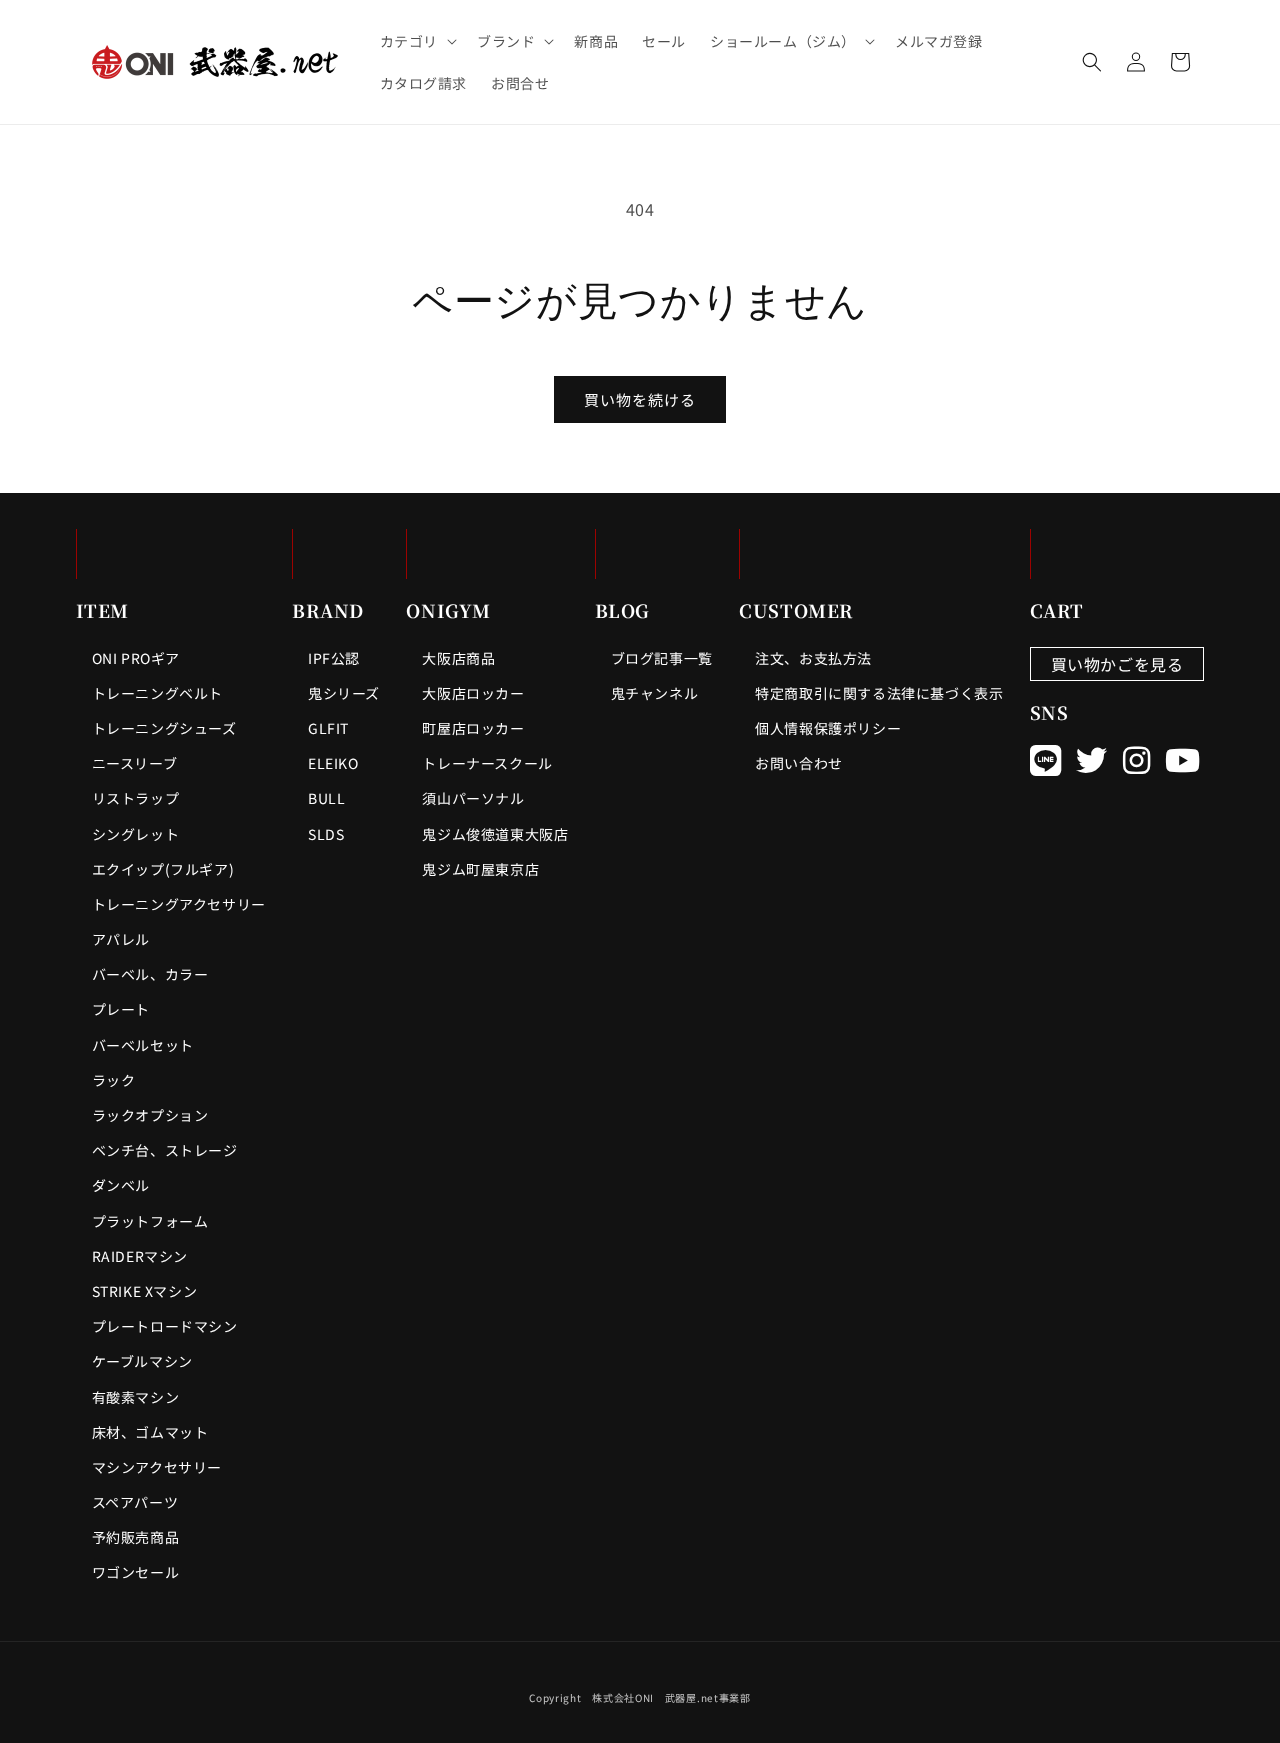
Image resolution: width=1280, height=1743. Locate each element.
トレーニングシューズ (164, 728)
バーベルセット (143, 1045)
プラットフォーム (150, 1221)
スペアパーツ (135, 1502)
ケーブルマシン (142, 1361)
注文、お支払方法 (813, 658)
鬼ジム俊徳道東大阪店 (495, 834)
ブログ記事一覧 (662, 658)
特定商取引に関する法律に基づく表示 (879, 693)
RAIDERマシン (140, 1256)
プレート (121, 1009)
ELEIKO (333, 763)
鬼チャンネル (655, 693)
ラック (114, 1080)
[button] (416, 41)
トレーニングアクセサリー (179, 904)
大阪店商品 (458, 658)
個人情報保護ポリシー (828, 728)
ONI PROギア (136, 658)
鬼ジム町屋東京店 (480, 869)
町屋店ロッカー (473, 728)
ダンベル (121, 1185)
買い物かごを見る (1117, 664)
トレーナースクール (487, 763)
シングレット (136, 834)
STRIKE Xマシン (145, 1291)
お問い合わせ (799, 763)
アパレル (121, 939)
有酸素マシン (136, 1397)
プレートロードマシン (165, 1326)
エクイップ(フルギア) (163, 869)
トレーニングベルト (157, 693)
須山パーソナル (473, 798)
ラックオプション (150, 1115)
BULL (326, 798)
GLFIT (328, 728)
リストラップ (136, 798)
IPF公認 (334, 658)
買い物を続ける (640, 399)
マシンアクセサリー (157, 1467)
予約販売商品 (136, 1537)
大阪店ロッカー (473, 693)
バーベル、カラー (150, 974)
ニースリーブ (135, 763)
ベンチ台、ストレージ (165, 1150)
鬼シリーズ (344, 693)
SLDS (326, 834)
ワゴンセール (136, 1572)
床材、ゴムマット (150, 1432)
